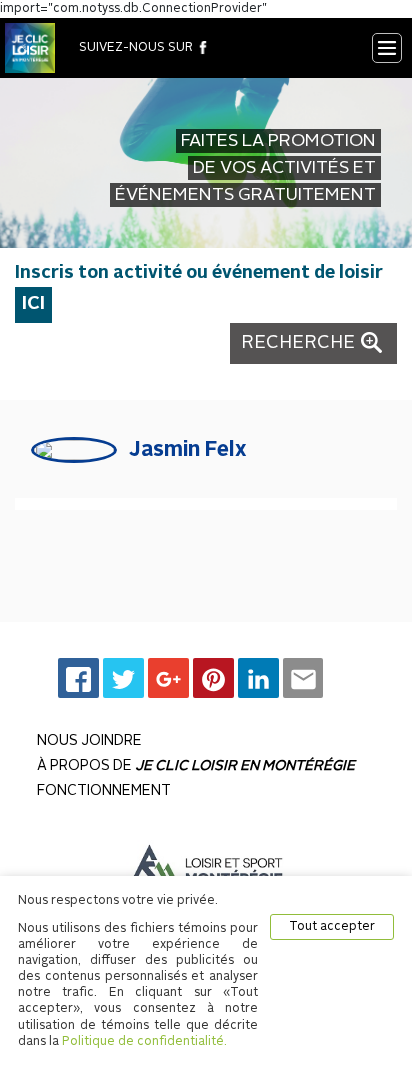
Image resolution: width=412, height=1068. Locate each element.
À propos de (196, 766)
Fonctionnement (104, 791)
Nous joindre (89, 741)
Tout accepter (332, 927)
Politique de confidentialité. (144, 1042)
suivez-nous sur (137, 48)
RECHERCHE (300, 343)
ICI (33, 304)
